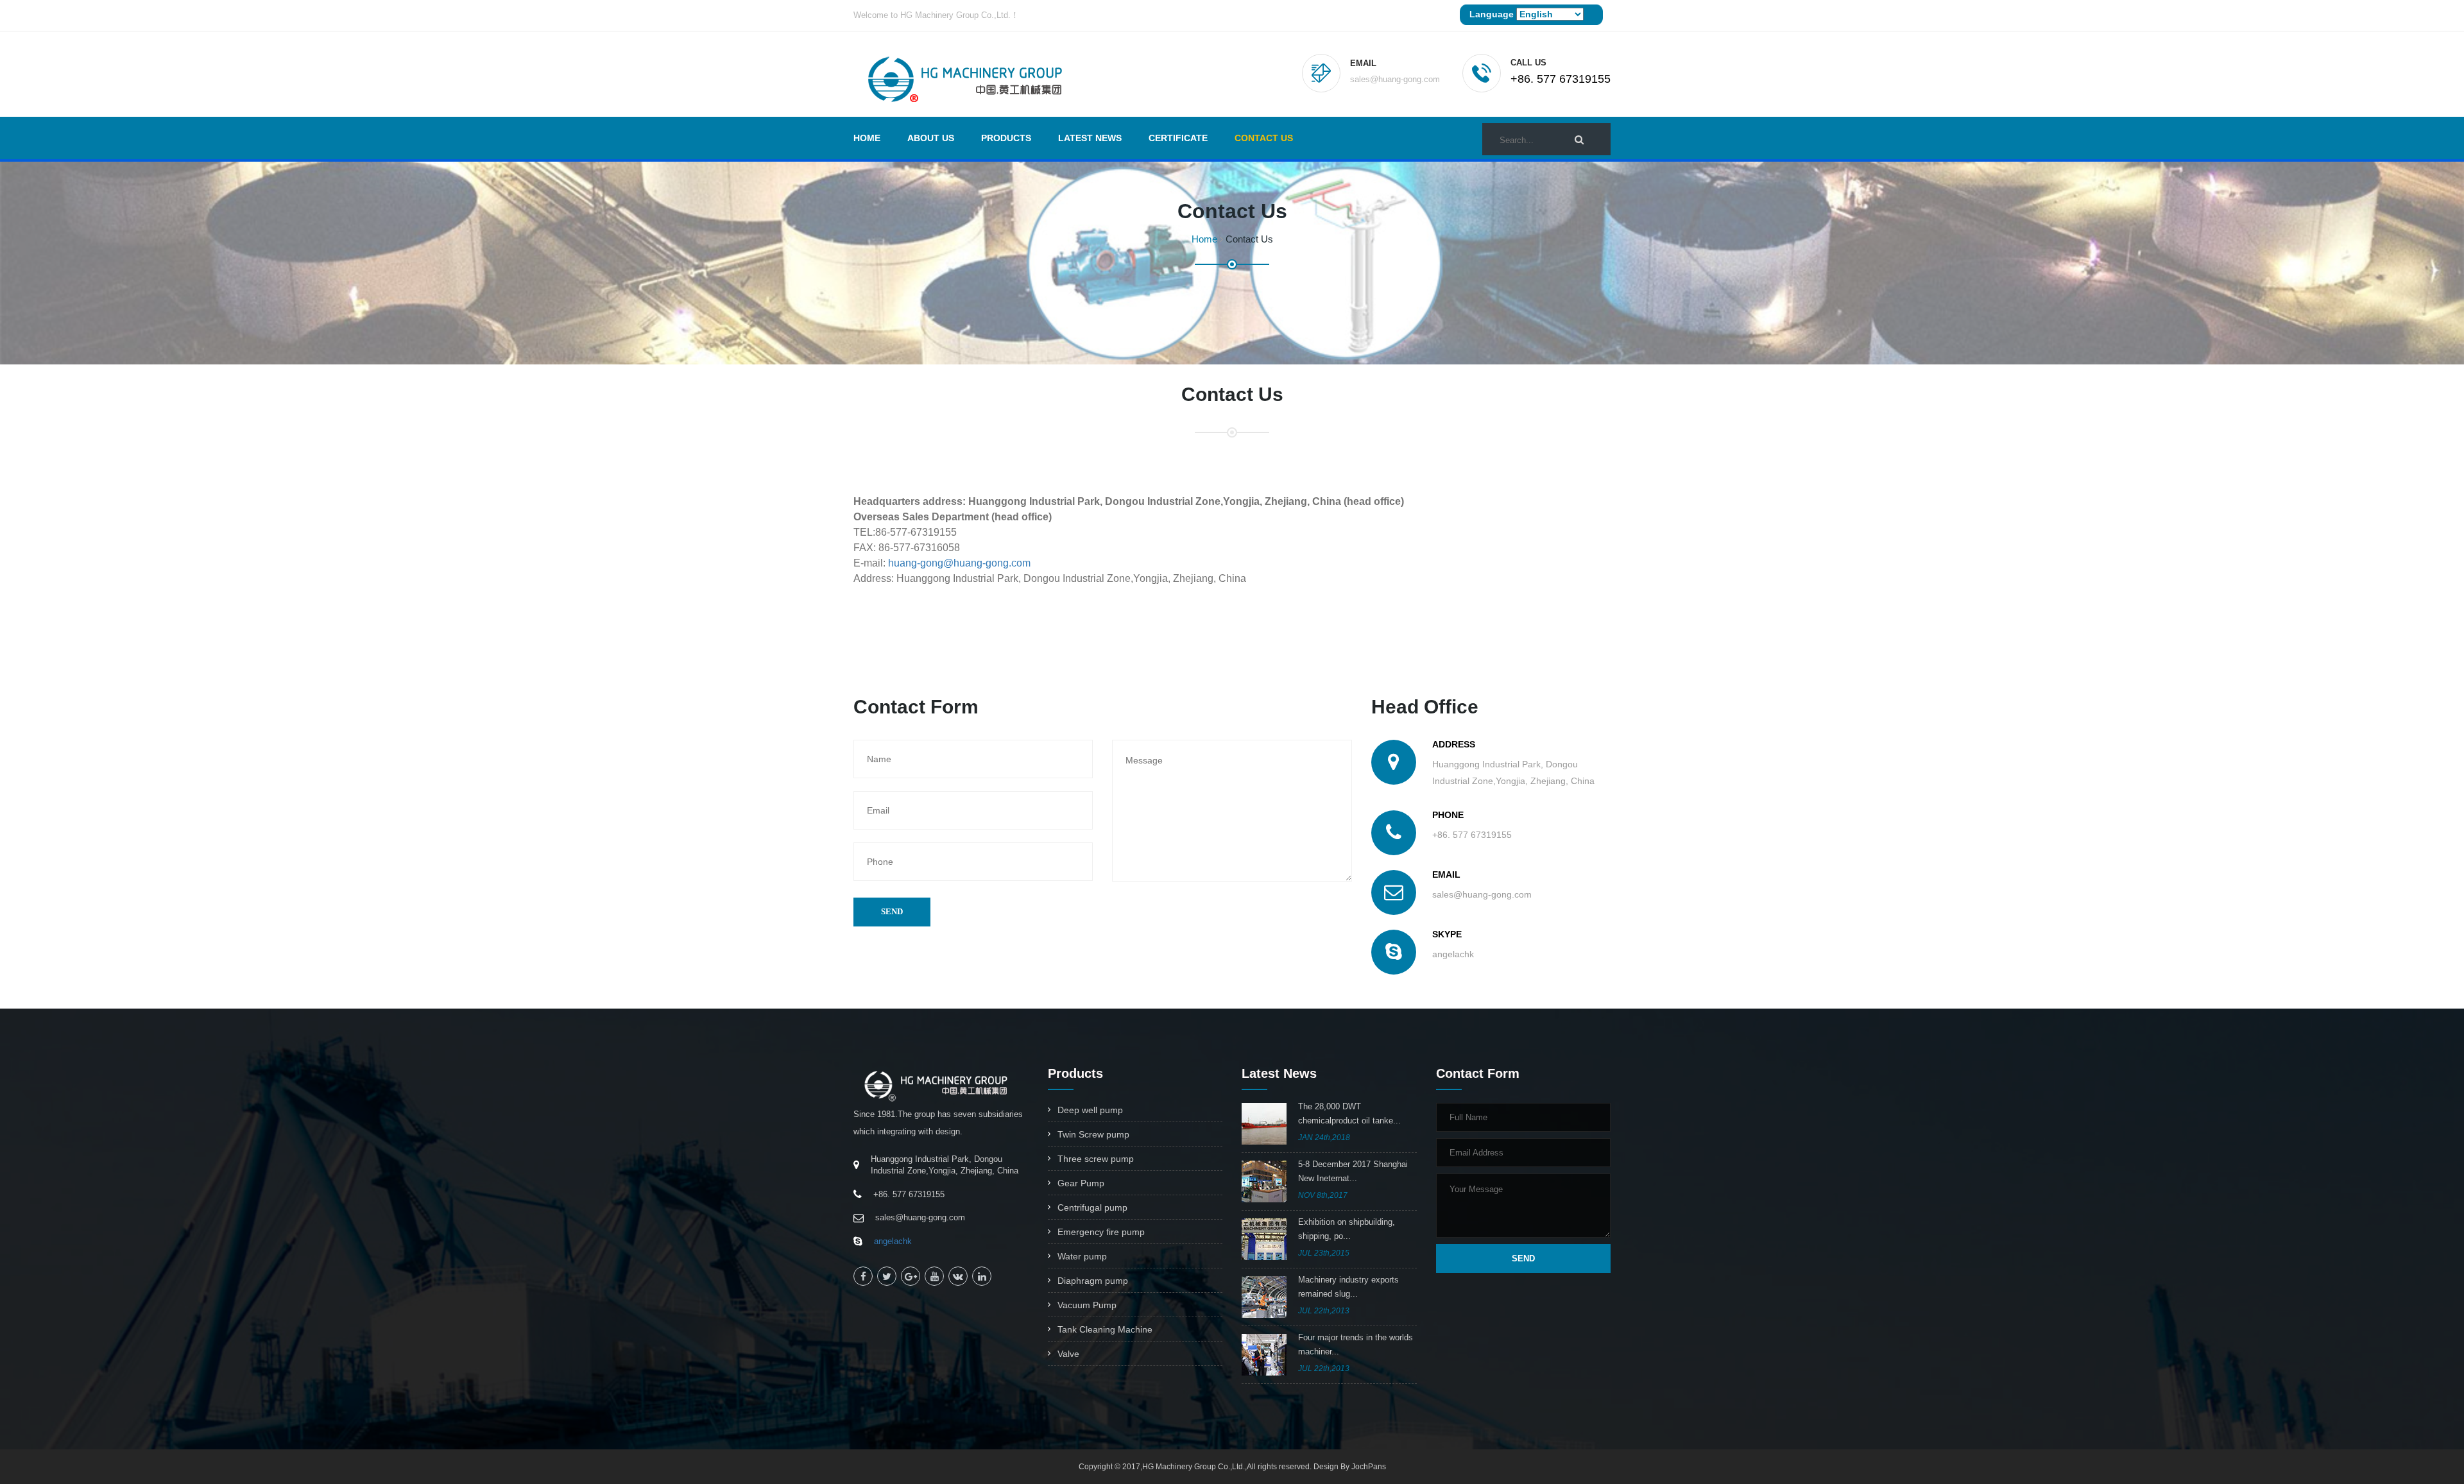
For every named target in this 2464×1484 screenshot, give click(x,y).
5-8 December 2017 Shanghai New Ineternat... (1353, 1171)
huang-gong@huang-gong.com (959, 563)
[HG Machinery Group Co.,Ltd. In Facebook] (863, 1276)
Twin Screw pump (1093, 1134)
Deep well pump (1090, 1110)
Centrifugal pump (1092, 1207)
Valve (1068, 1354)
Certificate (1178, 138)
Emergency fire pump (1101, 1232)
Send (892, 911)
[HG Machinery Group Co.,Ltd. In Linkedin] (982, 1276)
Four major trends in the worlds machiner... (1356, 1344)
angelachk (893, 1241)
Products (1006, 138)
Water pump (1082, 1256)
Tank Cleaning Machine (1105, 1329)
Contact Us (1264, 138)
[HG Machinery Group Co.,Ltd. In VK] (958, 1276)
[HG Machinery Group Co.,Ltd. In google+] (911, 1276)
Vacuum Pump (1087, 1305)
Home (867, 138)
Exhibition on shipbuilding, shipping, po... (1347, 1229)
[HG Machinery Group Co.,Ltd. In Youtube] (934, 1276)
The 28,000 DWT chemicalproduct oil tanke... (1349, 1113)
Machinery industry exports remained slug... (1348, 1287)
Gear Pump (1081, 1183)
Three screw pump (1096, 1159)
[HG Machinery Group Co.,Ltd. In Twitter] (887, 1276)
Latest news (1090, 138)
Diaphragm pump (1093, 1281)
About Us (931, 138)
